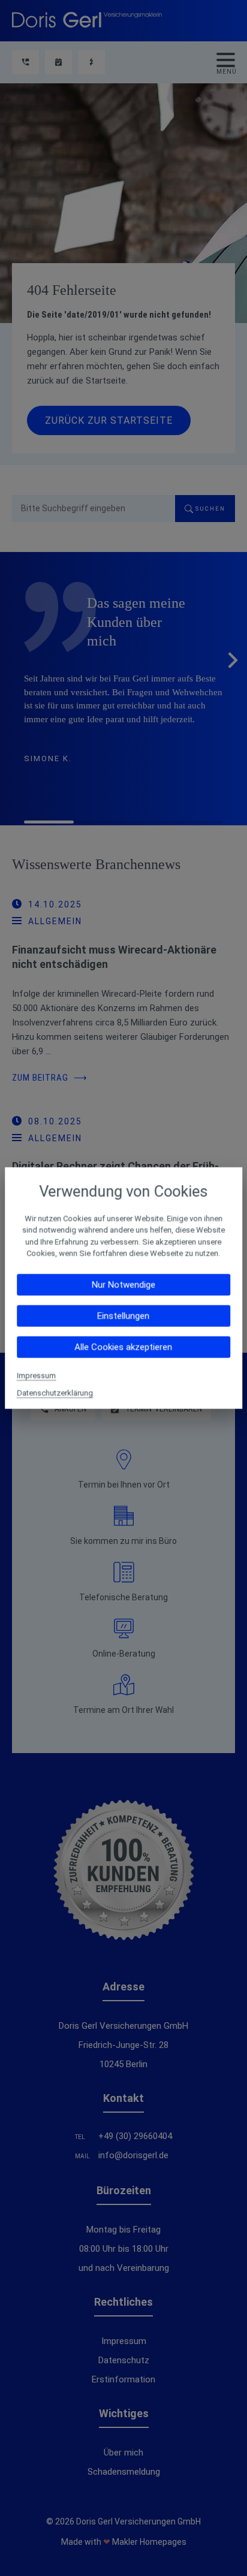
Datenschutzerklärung (55, 1393)
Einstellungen (123, 1316)
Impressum (36, 1375)
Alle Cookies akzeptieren (123, 1347)
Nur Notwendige (123, 1284)
